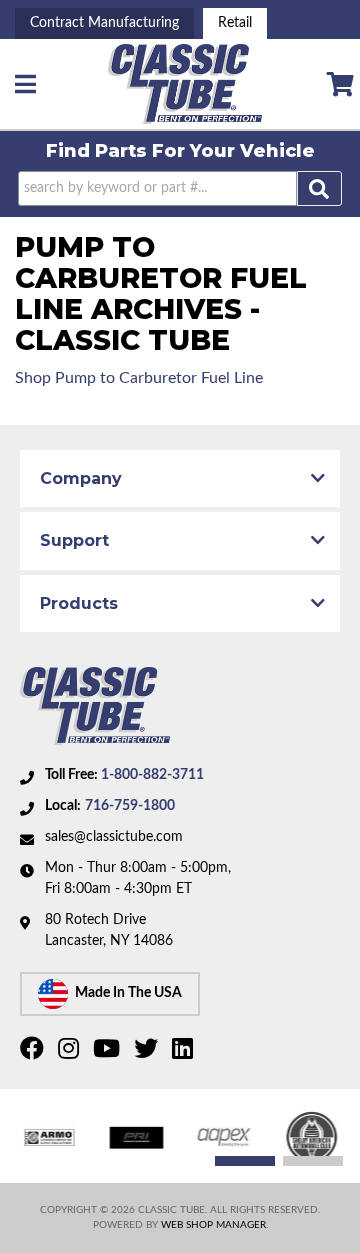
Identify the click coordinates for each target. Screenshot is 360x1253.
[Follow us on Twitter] (148, 1053)
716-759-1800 (130, 806)
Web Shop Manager (213, 1225)
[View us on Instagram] (71, 1053)
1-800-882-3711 (152, 775)
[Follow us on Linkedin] (185, 1053)
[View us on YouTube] (109, 1053)
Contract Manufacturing (104, 23)
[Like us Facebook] (34, 1053)
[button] (179, 188)
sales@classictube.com (114, 837)
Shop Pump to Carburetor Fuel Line (139, 378)
